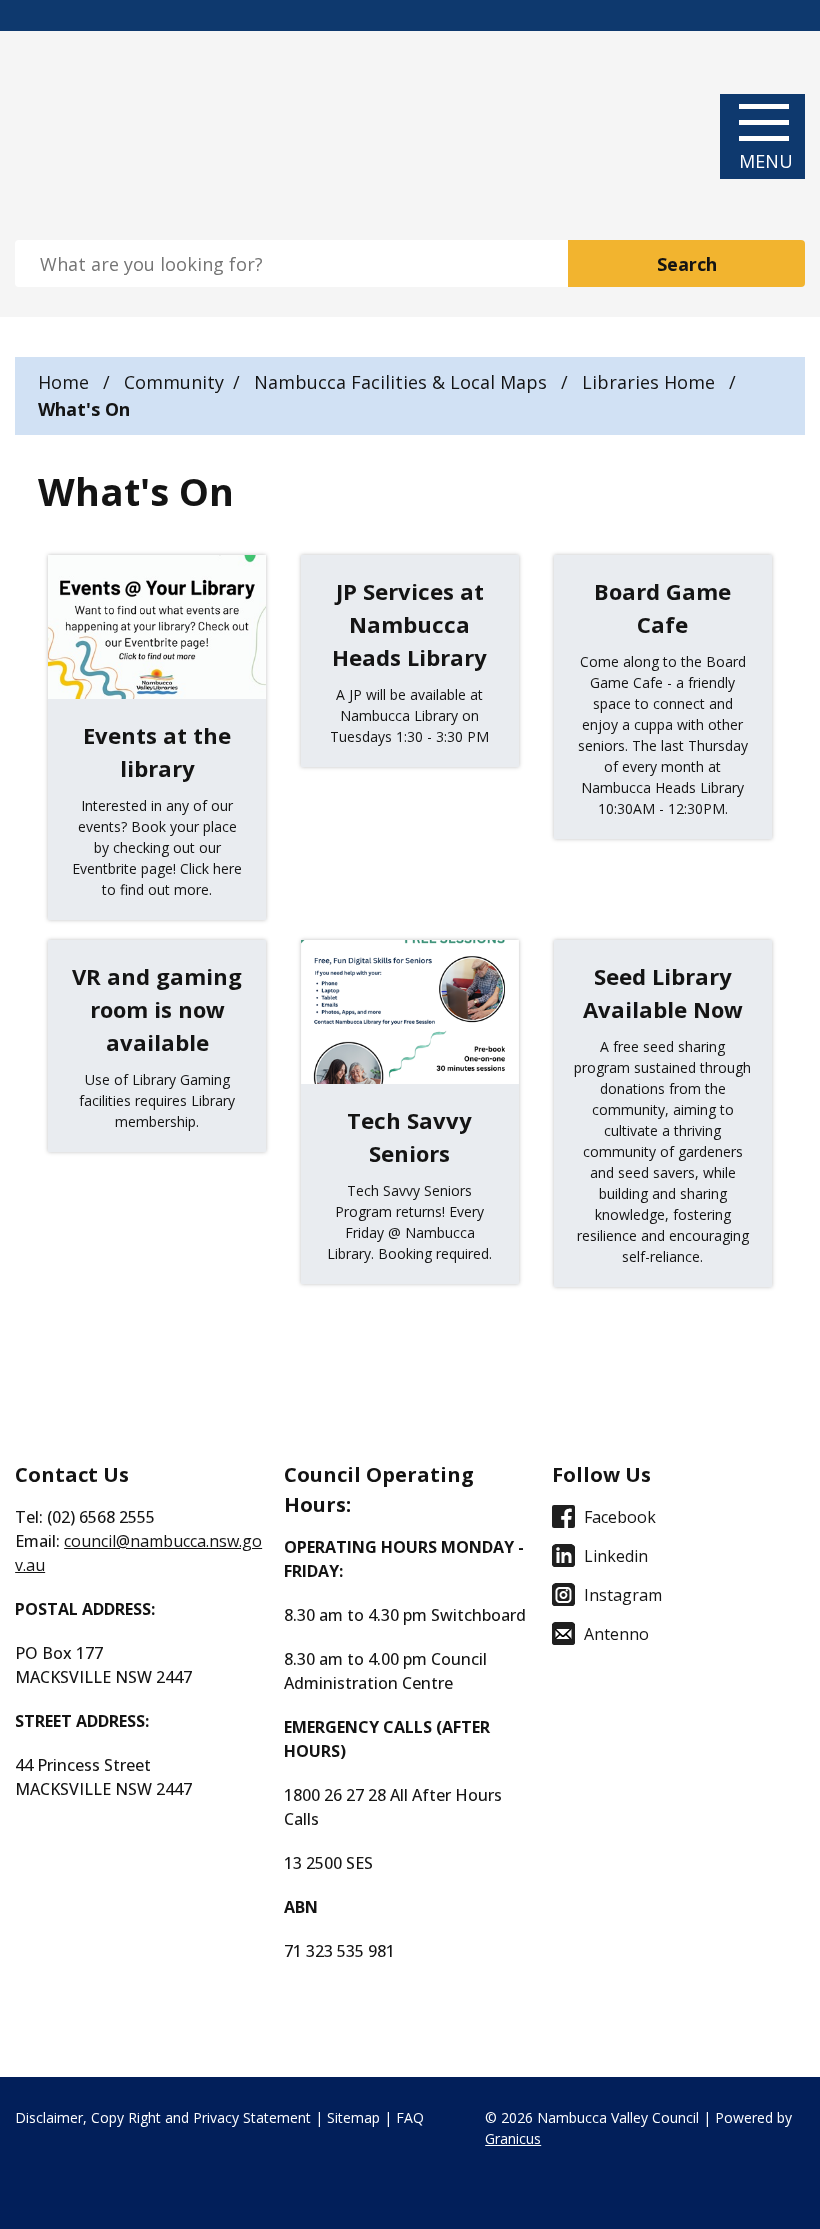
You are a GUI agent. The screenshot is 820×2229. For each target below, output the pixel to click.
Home (63, 382)
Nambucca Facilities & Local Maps (403, 382)
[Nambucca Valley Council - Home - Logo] (102, 135)
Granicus (513, 2138)
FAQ (410, 2117)
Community (174, 382)
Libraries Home (651, 382)
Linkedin (616, 1556)
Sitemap (353, 2117)
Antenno (616, 1634)
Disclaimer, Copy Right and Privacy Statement (163, 2117)
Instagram (623, 1595)
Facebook (620, 1517)
